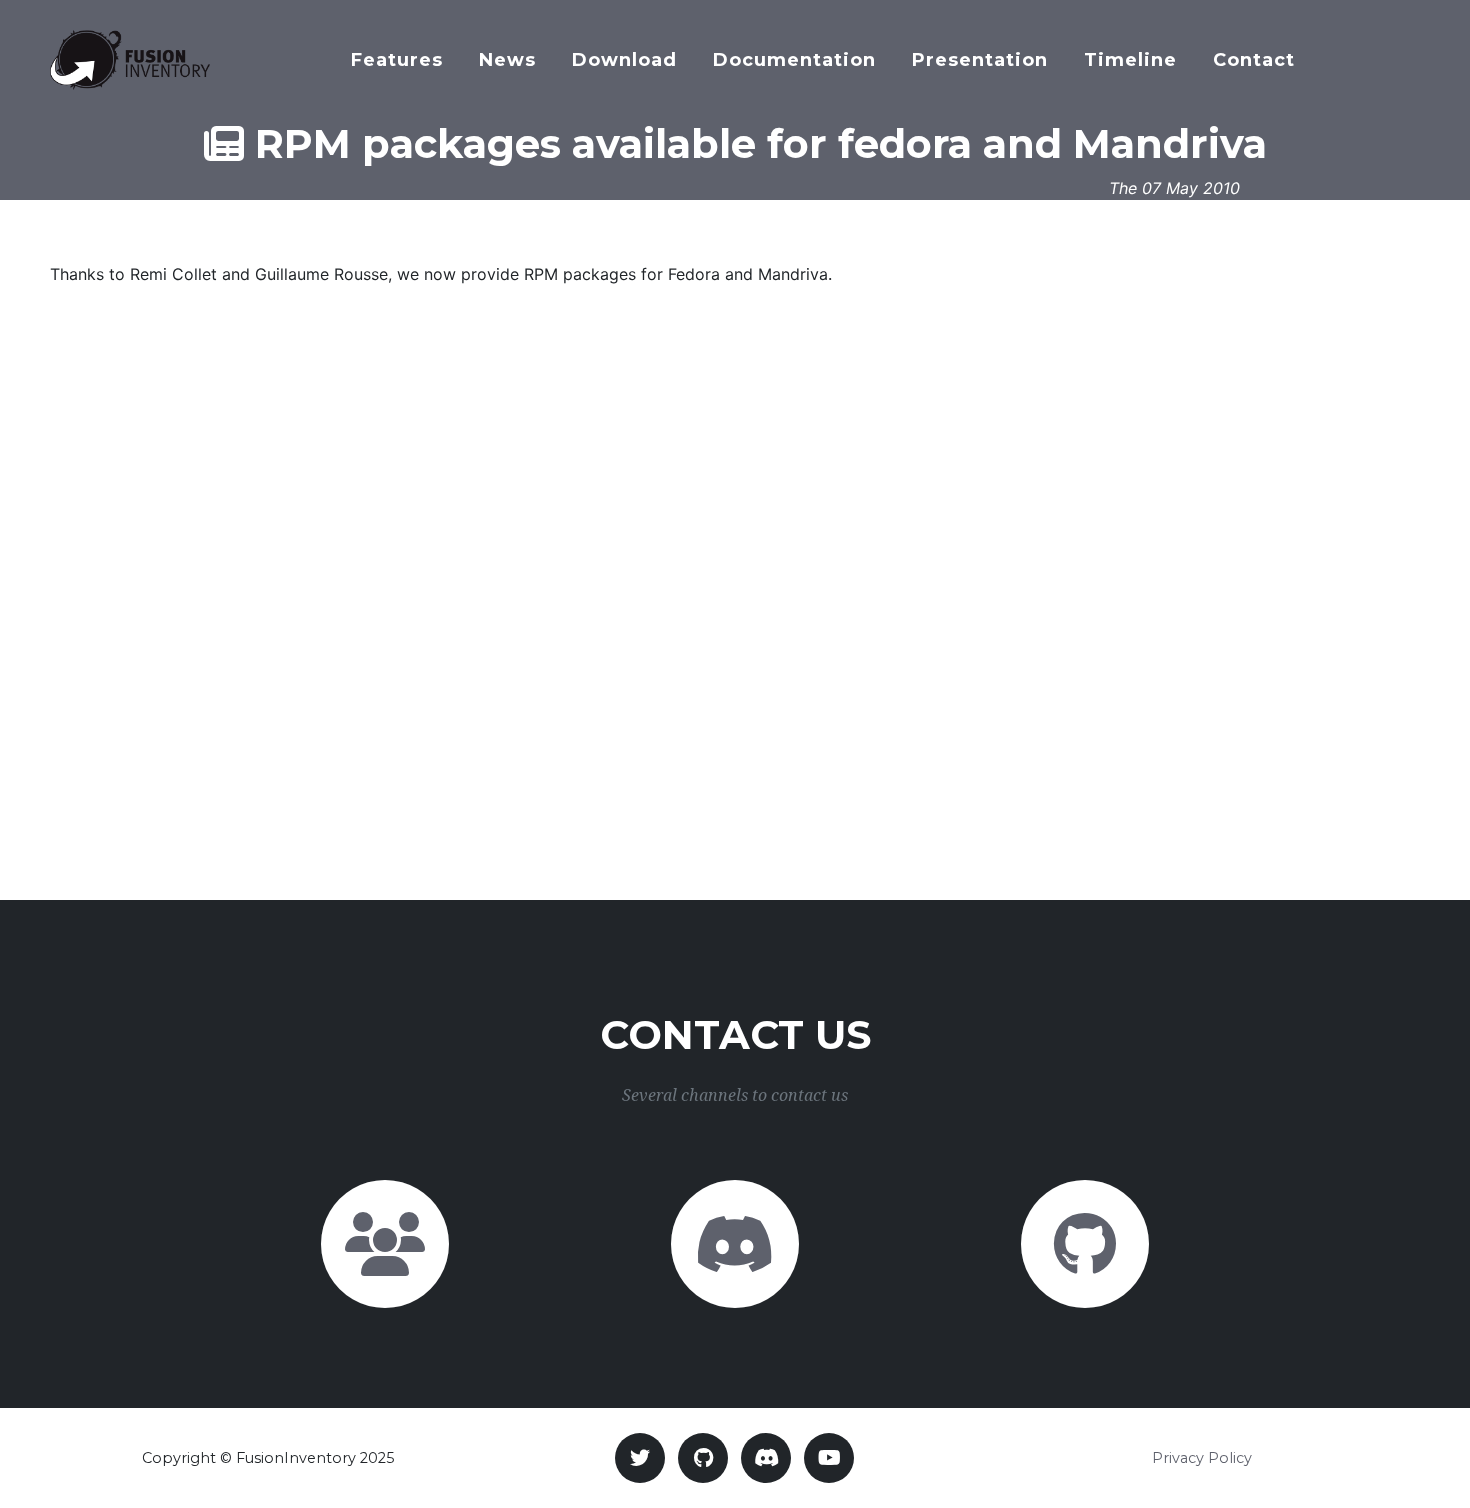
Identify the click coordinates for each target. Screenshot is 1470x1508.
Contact (1254, 60)
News (507, 60)
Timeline (1130, 60)
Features (397, 60)
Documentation (794, 60)
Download (624, 60)
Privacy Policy (1202, 1458)
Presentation (980, 60)
